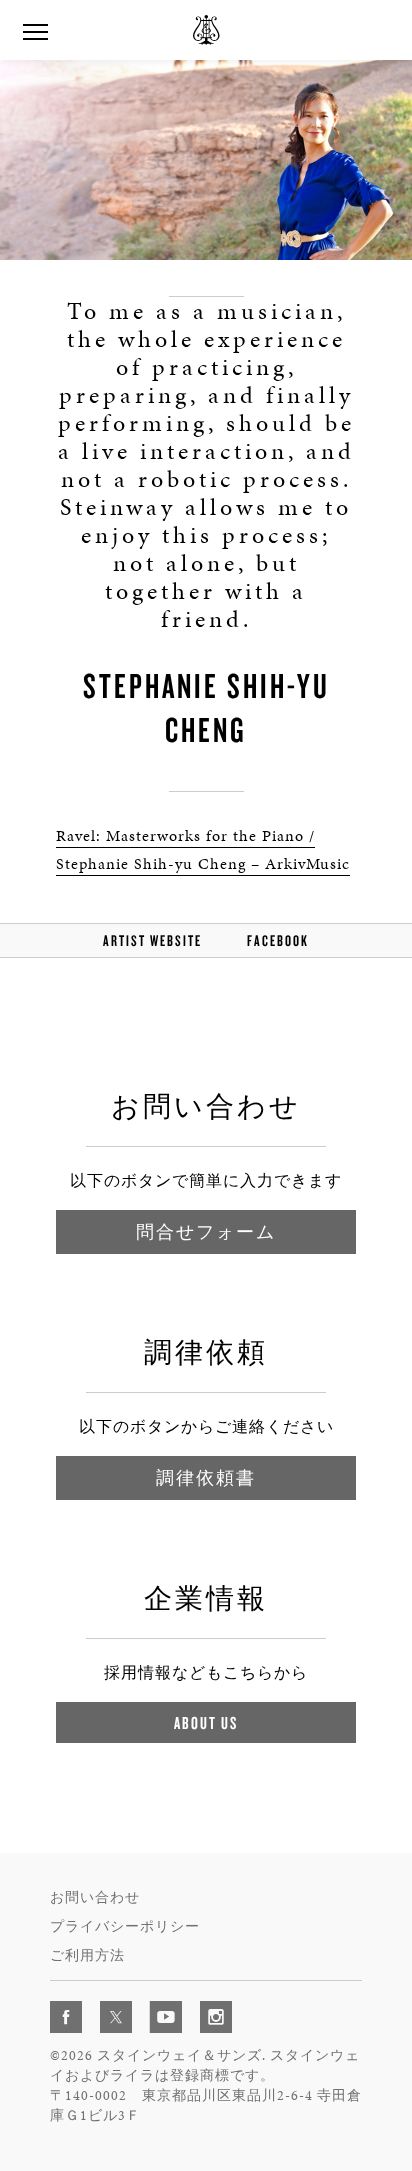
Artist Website (152, 940)
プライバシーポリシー (125, 1926)
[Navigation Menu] (35, 30)
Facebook (278, 940)
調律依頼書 (206, 1477)
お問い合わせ (95, 1897)
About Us (206, 1722)
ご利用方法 (87, 1955)
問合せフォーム (206, 1231)
